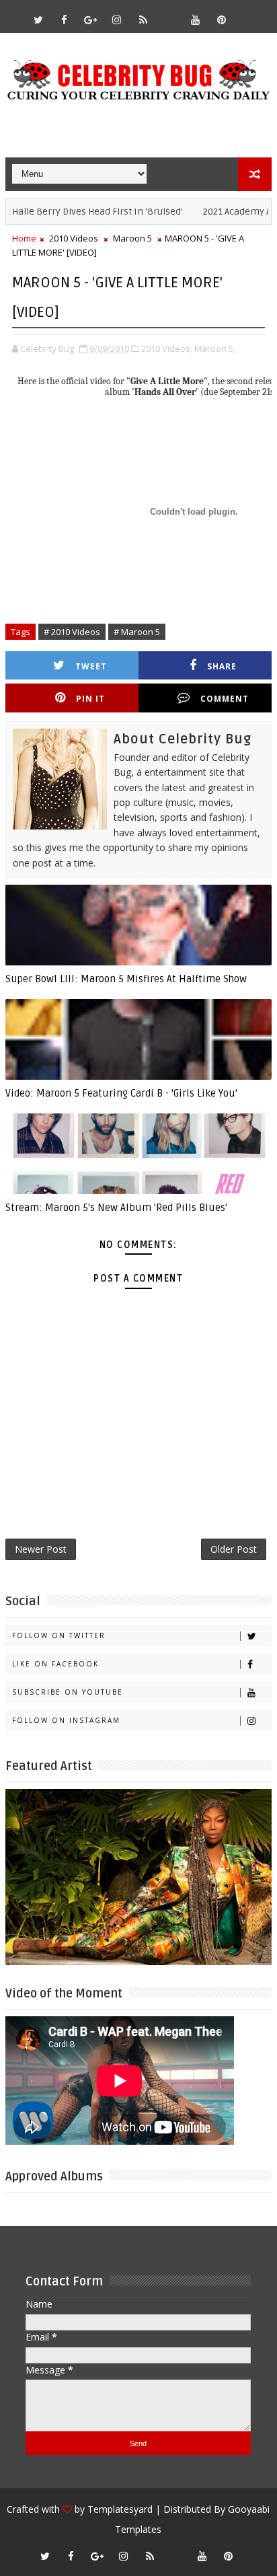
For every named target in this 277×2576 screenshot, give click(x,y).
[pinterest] (222, 20)
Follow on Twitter (59, 1635)
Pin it (90, 699)
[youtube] (196, 20)
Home (24, 238)
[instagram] (117, 20)
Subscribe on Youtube (68, 1692)
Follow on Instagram (66, 1720)
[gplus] (91, 20)
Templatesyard (120, 2509)
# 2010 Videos (72, 632)
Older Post (234, 1549)
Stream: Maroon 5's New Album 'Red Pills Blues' (116, 1208)
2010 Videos (74, 238)
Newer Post (41, 1549)
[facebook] (65, 20)
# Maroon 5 (137, 632)
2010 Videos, (167, 348)
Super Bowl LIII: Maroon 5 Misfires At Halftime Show (126, 979)
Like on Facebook (55, 1664)
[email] (169, 13)
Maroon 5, (215, 348)
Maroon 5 (132, 238)
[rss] (143, 20)
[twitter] (38, 20)
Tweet (91, 666)
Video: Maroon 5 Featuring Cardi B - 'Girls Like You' (121, 1093)
